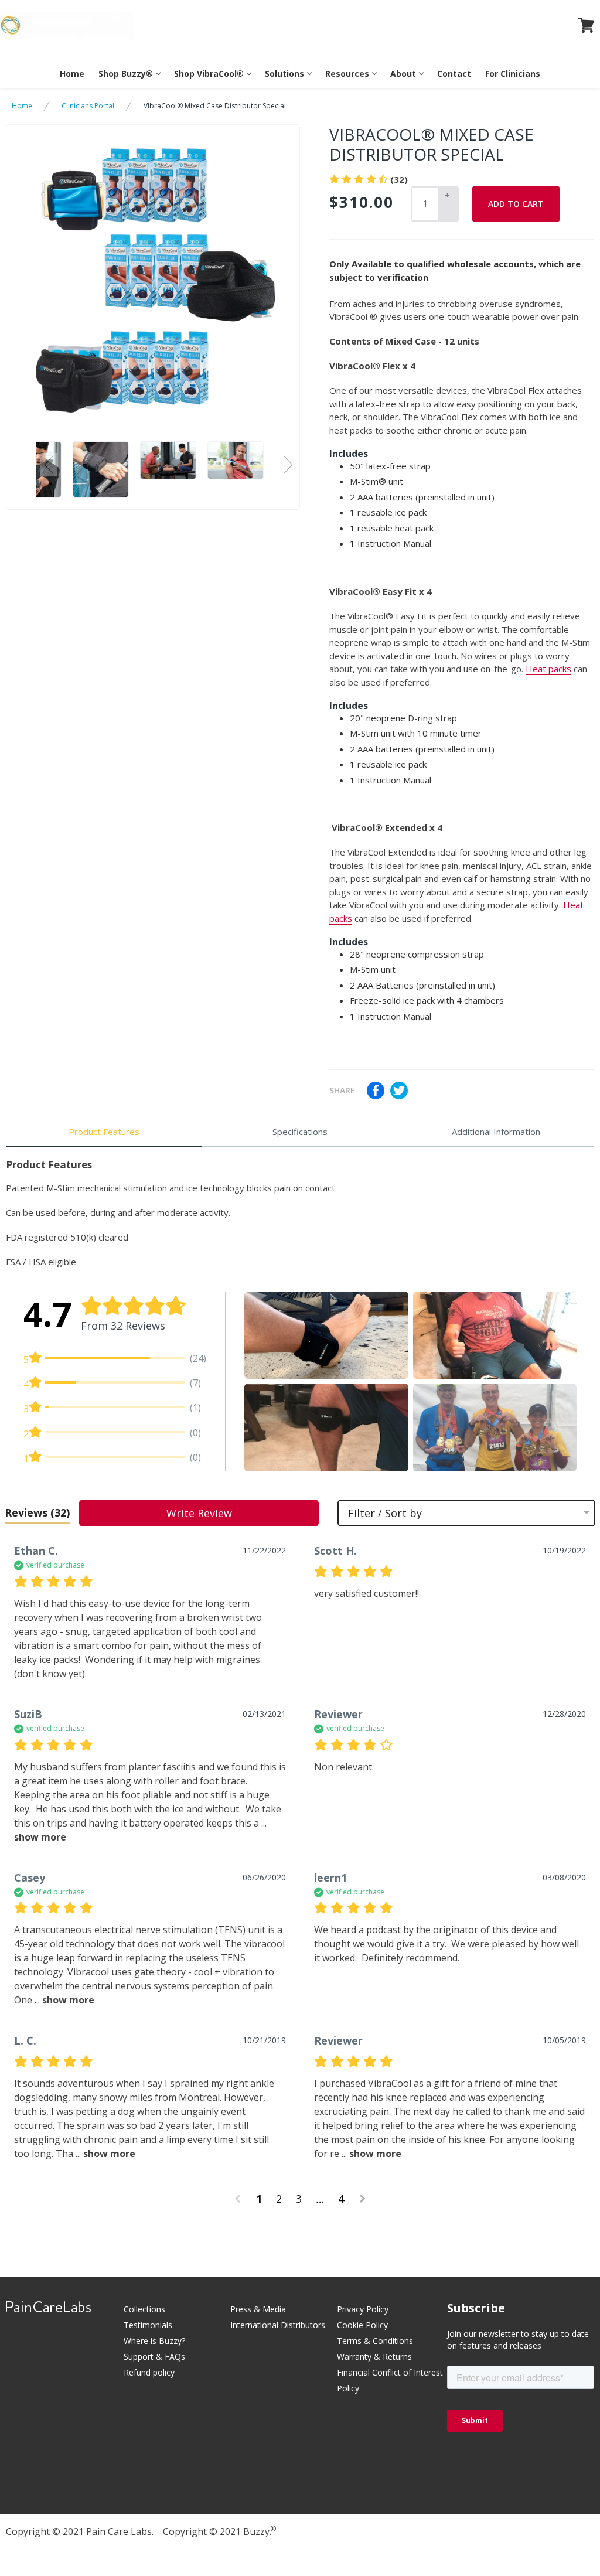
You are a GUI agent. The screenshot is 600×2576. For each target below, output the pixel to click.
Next (288, 465)
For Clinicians (513, 74)
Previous (49, 465)
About (403, 74)
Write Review (199, 1513)
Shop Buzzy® (126, 74)
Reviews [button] (37, 1512)
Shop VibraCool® (209, 74)
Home (72, 74)
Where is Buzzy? (154, 2341)
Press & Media (258, 2309)
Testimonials (148, 2325)
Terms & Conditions (375, 2341)
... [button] (63, 2000)
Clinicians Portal (88, 106)
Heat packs (548, 669)
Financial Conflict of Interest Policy (390, 2380)
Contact (454, 74)
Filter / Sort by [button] (385, 1513)
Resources (347, 74)
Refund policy (149, 2372)
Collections (144, 2309)
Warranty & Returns (374, 2357)
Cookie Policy (362, 2325)
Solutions (284, 74)
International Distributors (278, 2325)
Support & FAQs (154, 2357)
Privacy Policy (363, 2309)
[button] (326, 1335)
